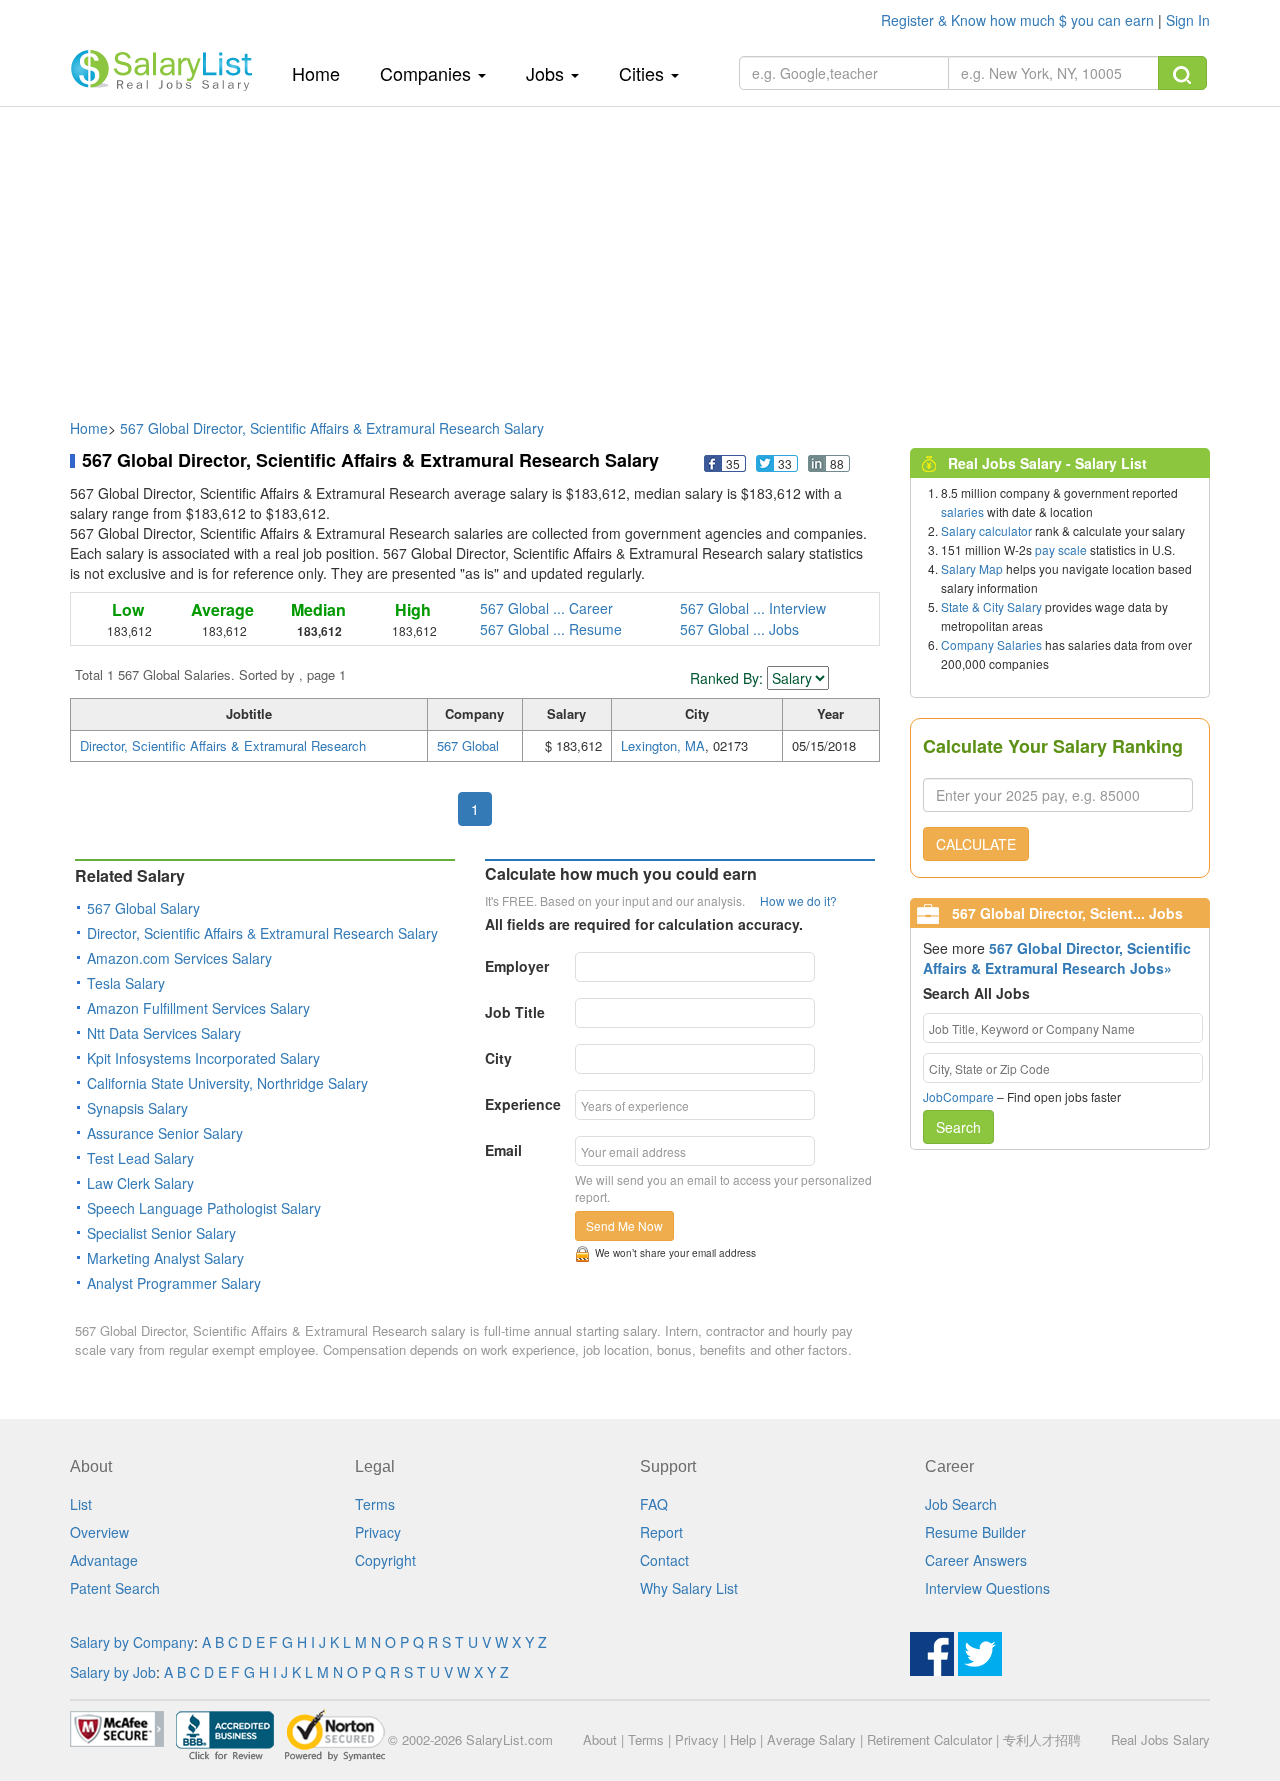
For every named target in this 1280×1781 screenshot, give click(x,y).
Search (958, 1127)
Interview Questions (987, 1588)
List (81, 1504)
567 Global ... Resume (551, 629)
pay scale (1061, 549)
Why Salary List (689, 1588)
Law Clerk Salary (140, 1183)
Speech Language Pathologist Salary (204, 1208)
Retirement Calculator (929, 1739)
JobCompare (958, 1096)
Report (661, 1532)
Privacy (378, 1532)
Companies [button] (428, 73)
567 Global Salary (143, 908)
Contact (664, 1560)
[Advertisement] (640, 253)
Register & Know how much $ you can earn (1019, 20)
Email (503, 1150)
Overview (99, 1532)
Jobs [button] (547, 73)
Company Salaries (991, 644)
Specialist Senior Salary (161, 1233)
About (600, 1739)
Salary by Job (113, 1672)
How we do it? (798, 900)
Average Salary (811, 1739)
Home (323, 72)
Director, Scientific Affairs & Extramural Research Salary (262, 933)
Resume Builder (975, 1532)
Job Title (515, 1012)
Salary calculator (986, 530)
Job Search (961, 1504)
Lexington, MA (663, 745)
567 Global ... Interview (753, 608)
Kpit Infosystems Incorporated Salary (203, 1058)
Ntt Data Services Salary (164, 1033)
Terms (375, 1504)
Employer (517, 966)
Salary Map (972, 568)
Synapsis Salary (137, 1108)
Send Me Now (624, 1225)
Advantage (104, 1560)
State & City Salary (991, 606)
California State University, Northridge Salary (227, 1083)
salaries (962, 511)
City (498, 1058)
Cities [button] (644, 73)
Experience (523, 1104)
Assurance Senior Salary (165, 1133)
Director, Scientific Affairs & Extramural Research (223, 745)
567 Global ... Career (546, 608)
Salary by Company (132, 1642)
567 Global (468, 745)
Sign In (1188, 20)
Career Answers (976, 1560)
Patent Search (115, 1588)
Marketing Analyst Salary (165, 1258)
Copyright (385, 1560)
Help (743, 1739)
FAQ (654, 1504)
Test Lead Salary (140, 1158)
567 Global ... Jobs (739, 629)
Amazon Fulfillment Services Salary (198, 1008)
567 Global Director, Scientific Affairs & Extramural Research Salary (332, 428)
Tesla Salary (126, 983)
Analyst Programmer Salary (174, 1283)
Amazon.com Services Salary (179, 958)
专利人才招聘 (1042, 1739)
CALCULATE (976, 844)
